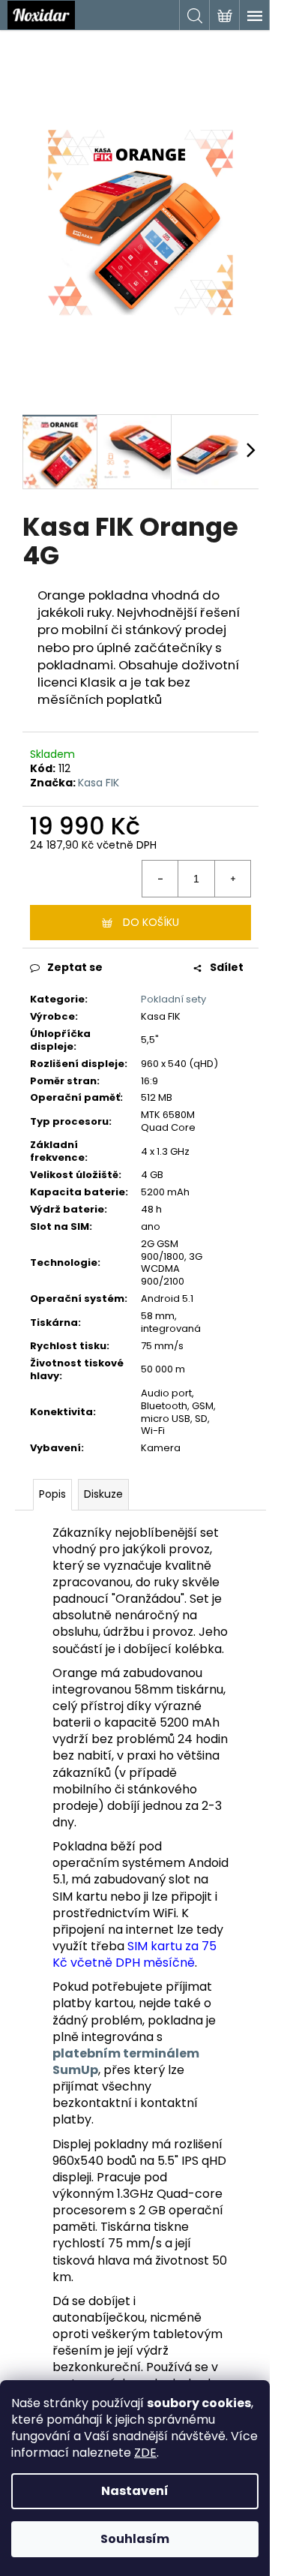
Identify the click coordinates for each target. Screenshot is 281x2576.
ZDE (145, 2453)
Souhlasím (135, 2539)
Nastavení (135, 2491)
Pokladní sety (173, 999)
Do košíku (151, 922)
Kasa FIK (99, 783)
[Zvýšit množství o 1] (232, 879)
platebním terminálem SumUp (126, 2062)
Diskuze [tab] (103, 1494)
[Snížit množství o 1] (160, 879)
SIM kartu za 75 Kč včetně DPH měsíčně (135, 1954)
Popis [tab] (52, 1494)
